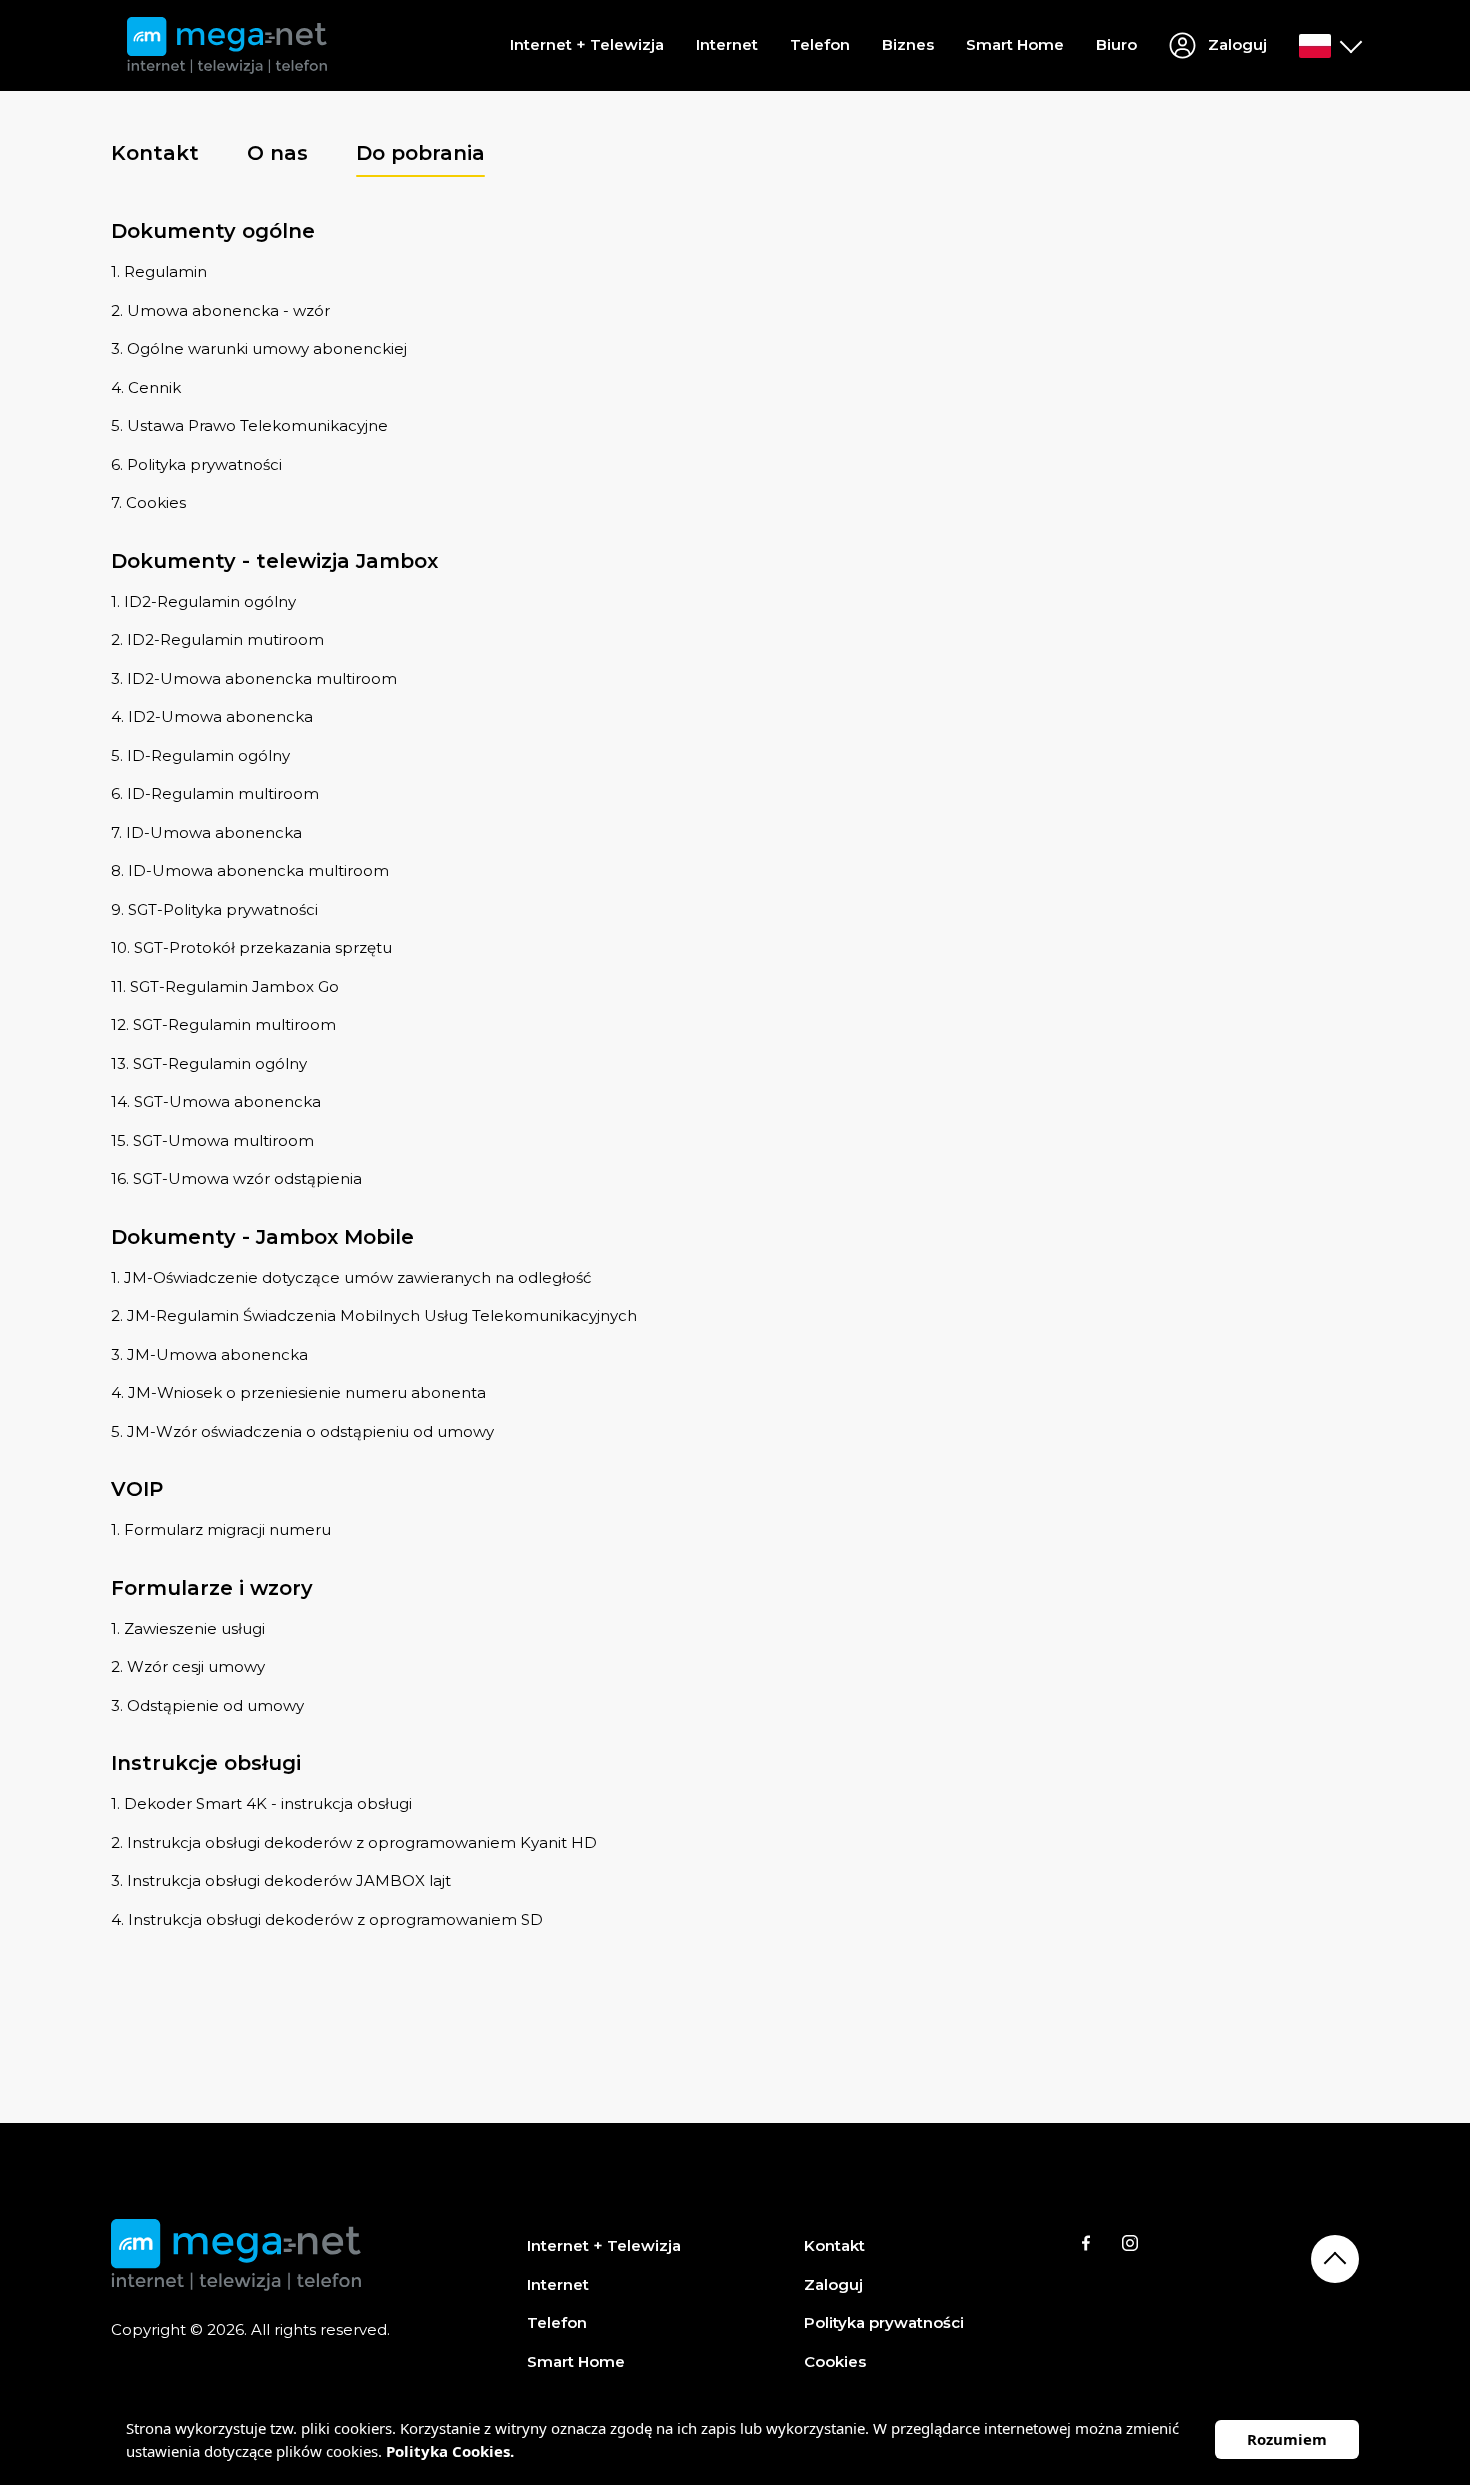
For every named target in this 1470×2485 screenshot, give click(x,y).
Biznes (908, 44)
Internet (727, 44)
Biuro (1116, 44)
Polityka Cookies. (450, 2451)
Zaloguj (833, 2284)
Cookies (835, 2361)
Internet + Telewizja (587, 44)
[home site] (227, 46)
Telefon (820, 44)
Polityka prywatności (884, 2322)
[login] (1329, 46)
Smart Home (1015, 44)
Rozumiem (1287, 2439)
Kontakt (834, 2245)
